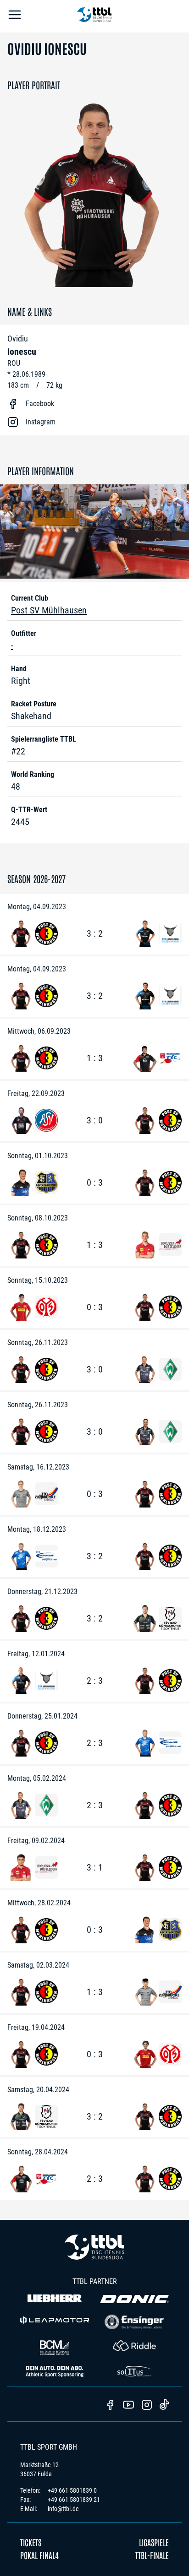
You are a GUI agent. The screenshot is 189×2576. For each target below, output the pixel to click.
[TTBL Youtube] (128, 2406)
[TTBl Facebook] (110, 2406)
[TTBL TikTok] (164, 2406)
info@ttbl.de (63, 2509)
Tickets (31, 2542)
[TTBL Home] (94, 16)
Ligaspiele (154, 2542)
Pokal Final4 (39, 2555)
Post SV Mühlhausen (49, 610)
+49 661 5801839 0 (72, 2490)
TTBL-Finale (152, 2555)
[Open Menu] (15, 16)
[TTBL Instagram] (147, 2406)
